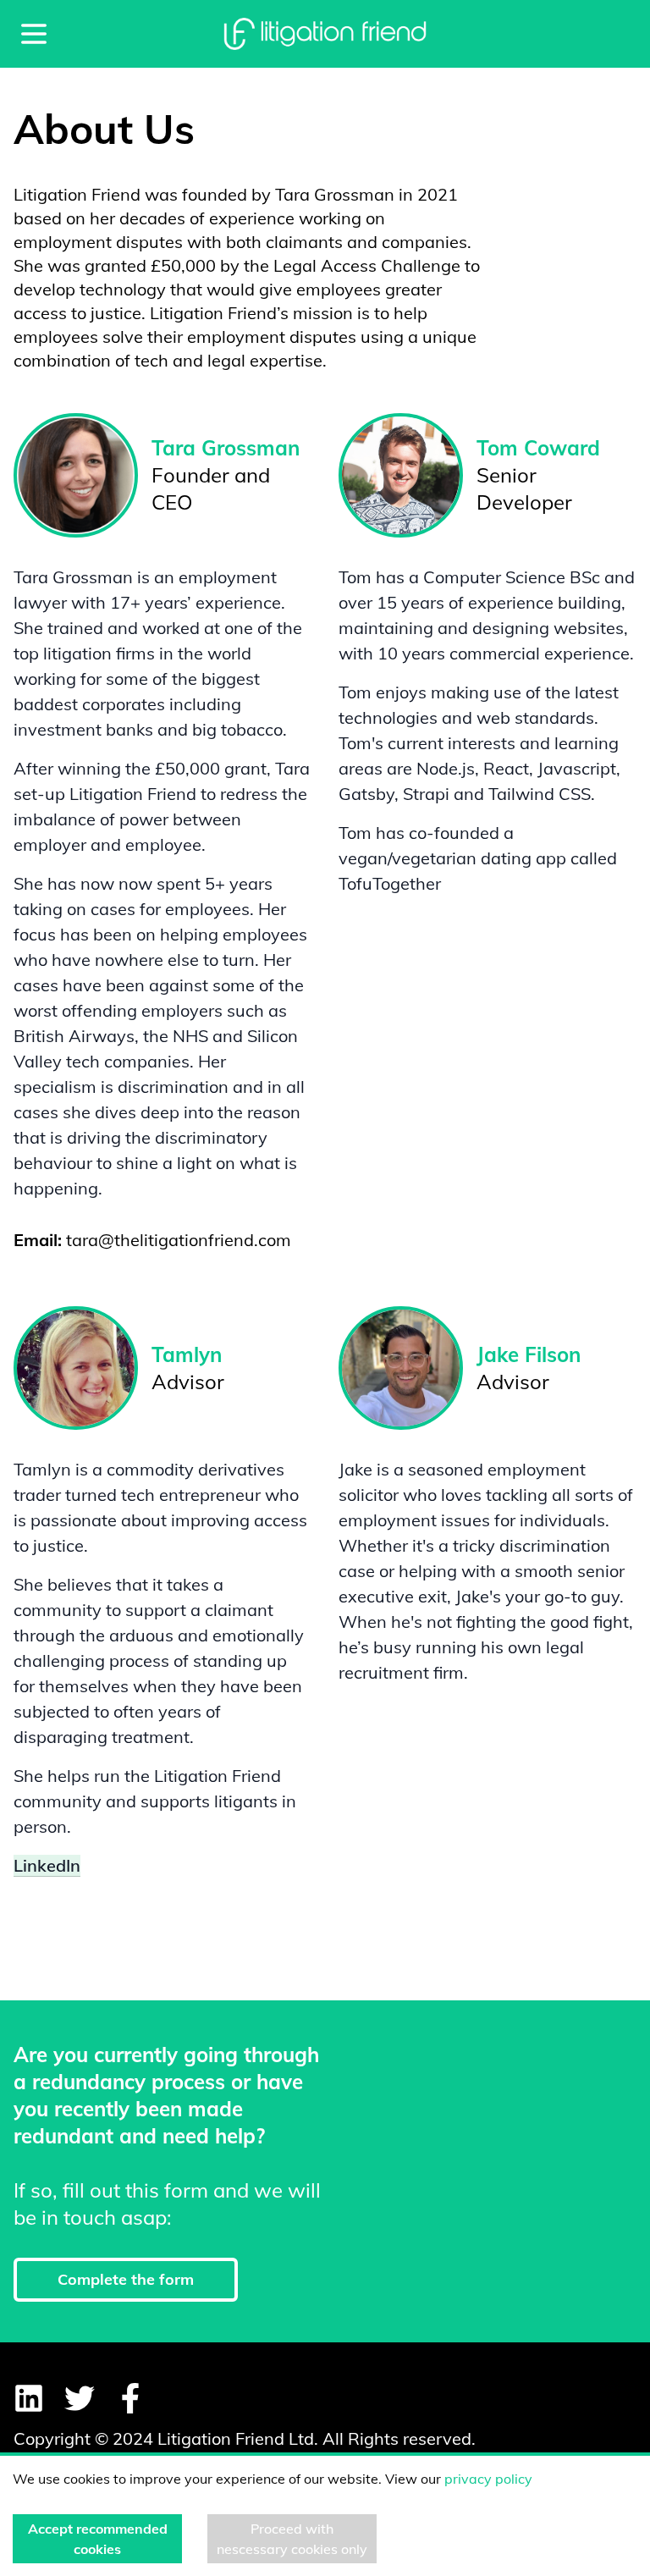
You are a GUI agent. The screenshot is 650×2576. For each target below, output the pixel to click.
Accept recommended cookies (98, 2539)
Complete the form (126, 2279)
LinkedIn (47, 1865)
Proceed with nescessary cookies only (292, 2539)
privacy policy (488, 2479)
